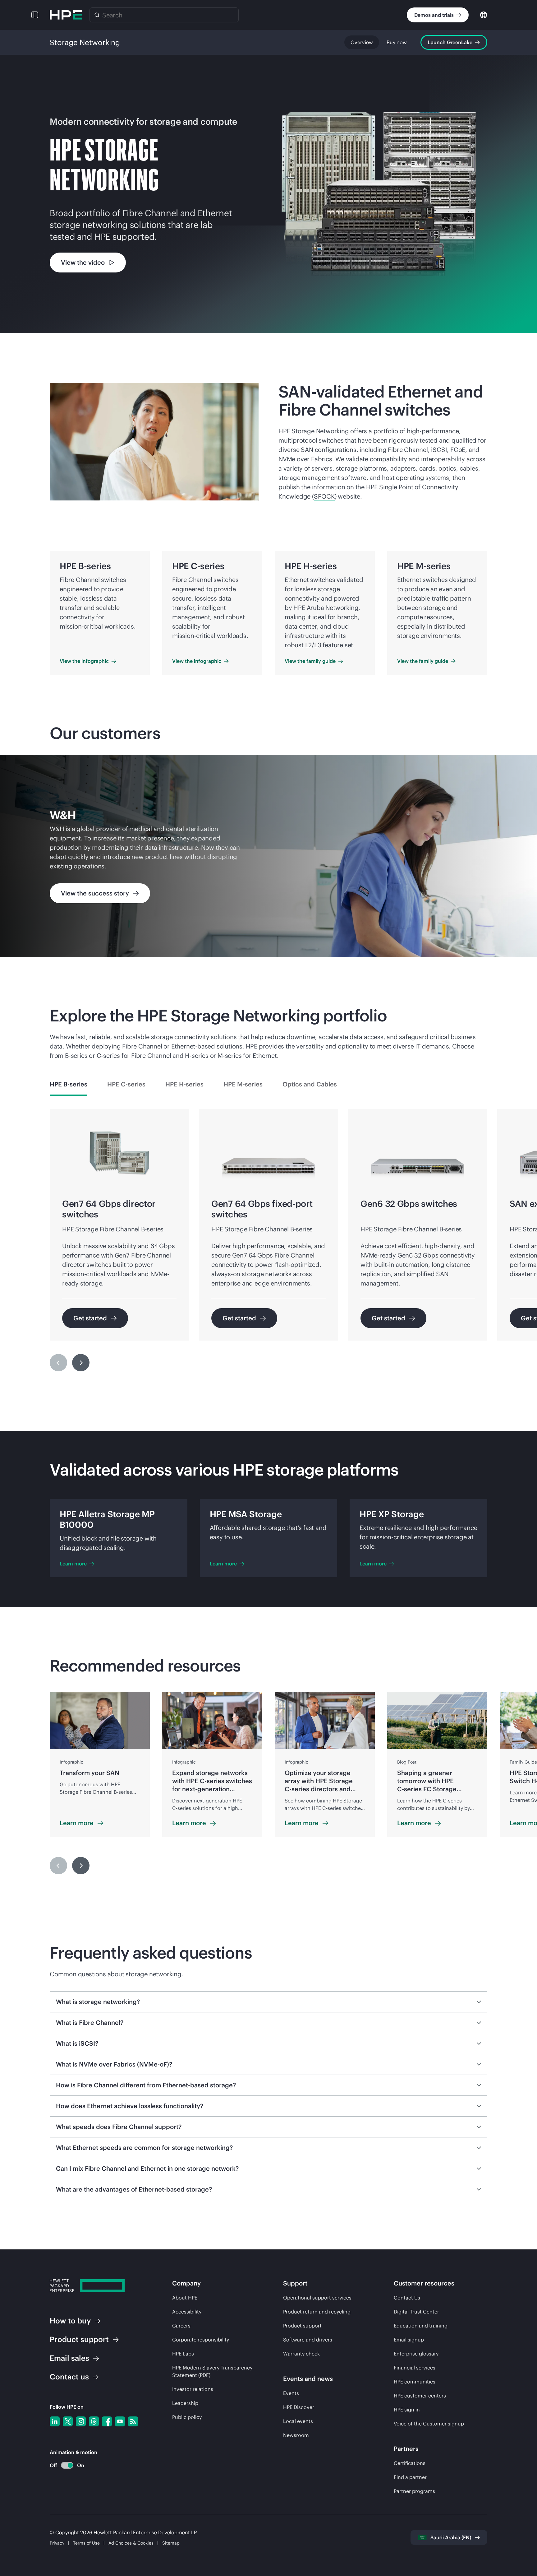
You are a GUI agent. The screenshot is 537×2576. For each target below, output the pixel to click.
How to (70, 2321)
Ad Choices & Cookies (131, 2543)
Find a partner (410, 2477)
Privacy (57, 2543)
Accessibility (187, 2312)
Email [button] (69, 2358)
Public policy (187, 2417)
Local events (298, 2421)
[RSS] (133, 2421)
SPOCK (324, 496)
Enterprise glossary (416, 2354)
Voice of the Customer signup (429, 2424)
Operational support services (317, 2298)
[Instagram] (81, 2421)
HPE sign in (407, 2410)
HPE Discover (299, 2407)
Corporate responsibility (201, 2340)
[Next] (81, 1363)
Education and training (421, 2326)
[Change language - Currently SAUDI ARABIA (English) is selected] (484, 14)
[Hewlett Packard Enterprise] (66, 15)
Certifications (410, 2463)
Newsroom (296, 2435)
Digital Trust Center (416, 2312)
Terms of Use (86, 2543)
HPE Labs (183, 2354)
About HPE (185, 2298)
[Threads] (94, 2421)
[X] (68, 2421)
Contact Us (407, 2298)
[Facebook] (107, 2421)
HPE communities (415, 2382)
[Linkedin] (55, 2421)
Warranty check (301, 2354)
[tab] (69, 1084)
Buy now (397, 42)
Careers (181, 2326)
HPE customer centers (420, 2396)
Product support (302, 2326)
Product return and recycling (317, 2312)
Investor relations (193, 2389)
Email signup (409, 2340)
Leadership (185, 2403)
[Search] (97, 15)
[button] (35, 15)
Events (291, 2393)
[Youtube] (120, 2421)
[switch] (64, 2465)
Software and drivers (308, 2340)
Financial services (415, 2368)
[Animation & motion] (67, 2465)
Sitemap (171, 2543)
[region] (268, 856)
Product (79, 2339)
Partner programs (414, 2491)
